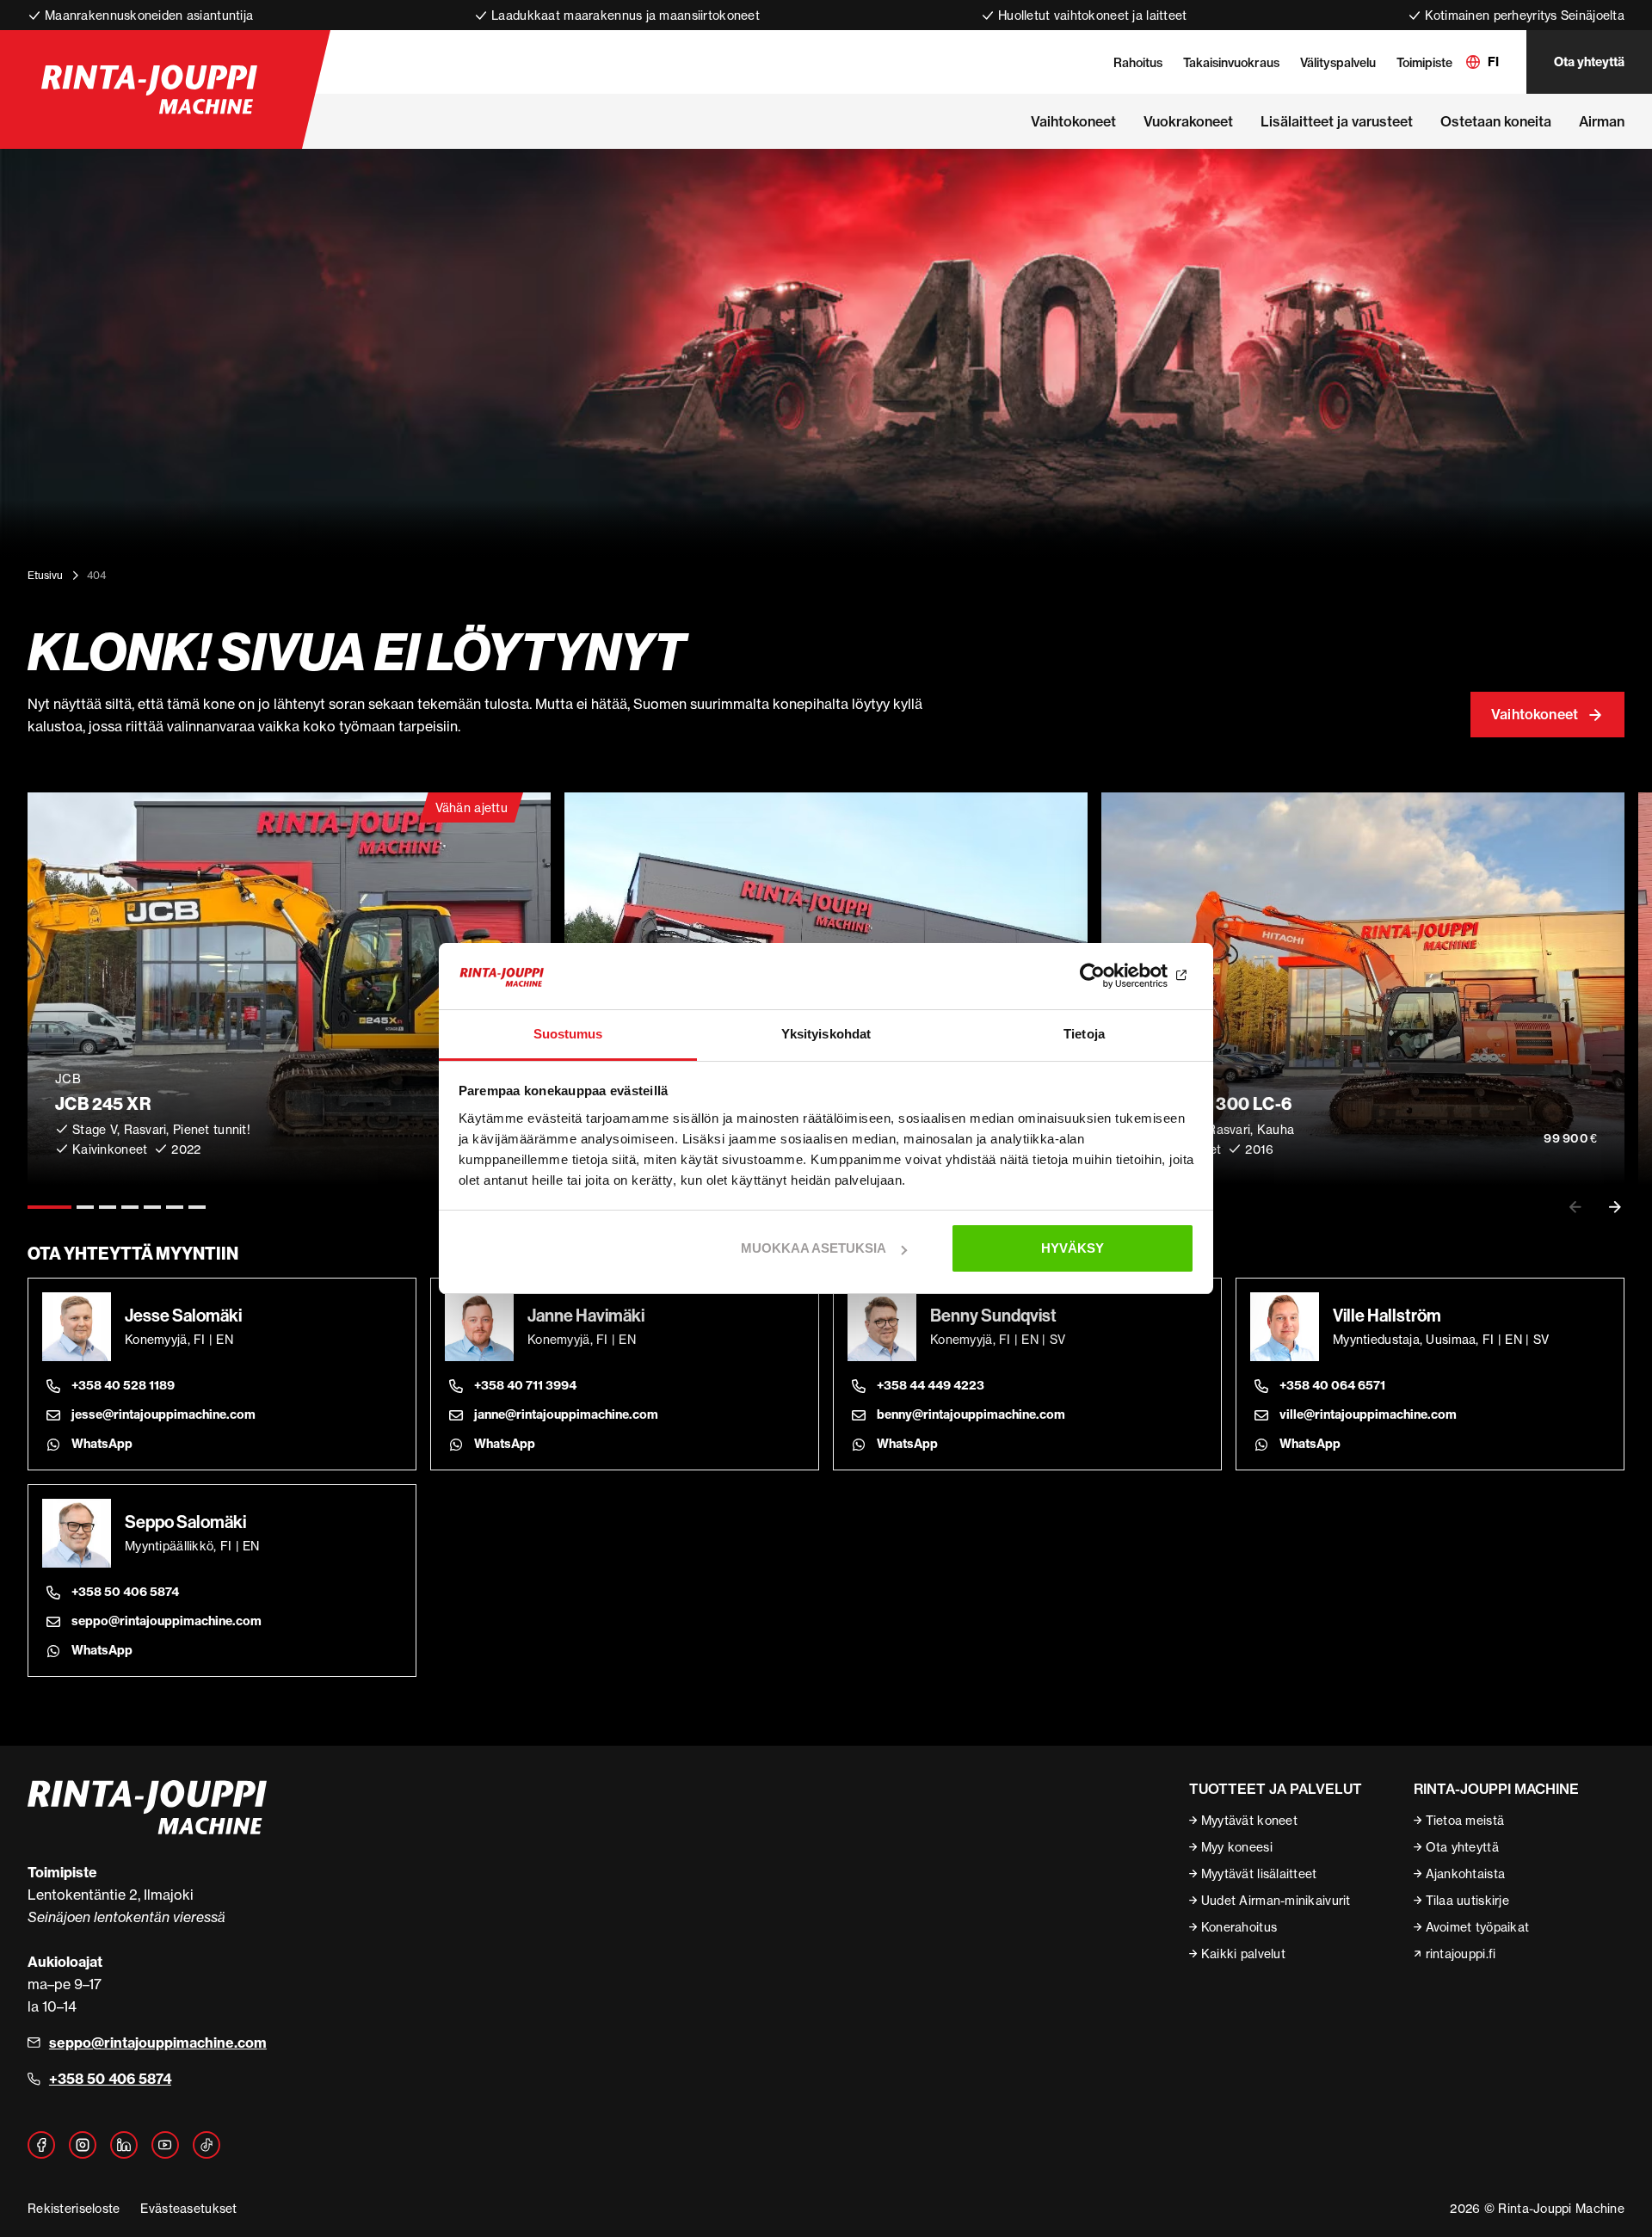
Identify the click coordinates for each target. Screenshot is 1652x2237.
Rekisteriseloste (74, 2208)
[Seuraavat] (1615, 1207)
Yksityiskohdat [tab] (826, 1034)
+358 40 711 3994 (525, 1385)
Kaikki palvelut (1243, 1954)
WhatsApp (102, 1444)
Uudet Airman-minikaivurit (1276, 1900)
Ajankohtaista (1466, 1873)
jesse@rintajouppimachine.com (163, 1414)
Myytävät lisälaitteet (1259, 1873)
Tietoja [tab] (1084, 1034)
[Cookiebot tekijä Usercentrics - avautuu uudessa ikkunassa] (1119, 977)
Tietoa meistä (1465, 1820)
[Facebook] (41, 2145)
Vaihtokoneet (1535, 714)
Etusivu (45, 575)
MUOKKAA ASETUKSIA (814, 1248)
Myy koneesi (1237, 1847)
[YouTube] (165, 2145)
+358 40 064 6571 (1332, 1385)
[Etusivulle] (149, 89)
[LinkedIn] (124, 2145)
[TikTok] (206, 2145)
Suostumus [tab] (568, 1034)
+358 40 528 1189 (123, 1385)
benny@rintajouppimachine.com (971, 1414)
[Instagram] (83, 2145)
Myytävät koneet (1249, 1820)
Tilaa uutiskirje (1467, 1900)
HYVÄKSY (1073, 1248)
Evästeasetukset (188, 2208)
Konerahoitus (1239, 1927)
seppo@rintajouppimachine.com (166, 1621)
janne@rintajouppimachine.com (566, 1414)
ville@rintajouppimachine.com (1368, 1414)
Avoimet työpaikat (1478, 1927)
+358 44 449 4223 (931, 1385)
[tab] (49, 1207)
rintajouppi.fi (1461, 1954)
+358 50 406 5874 (125, 1592)
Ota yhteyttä (1589, 62)
